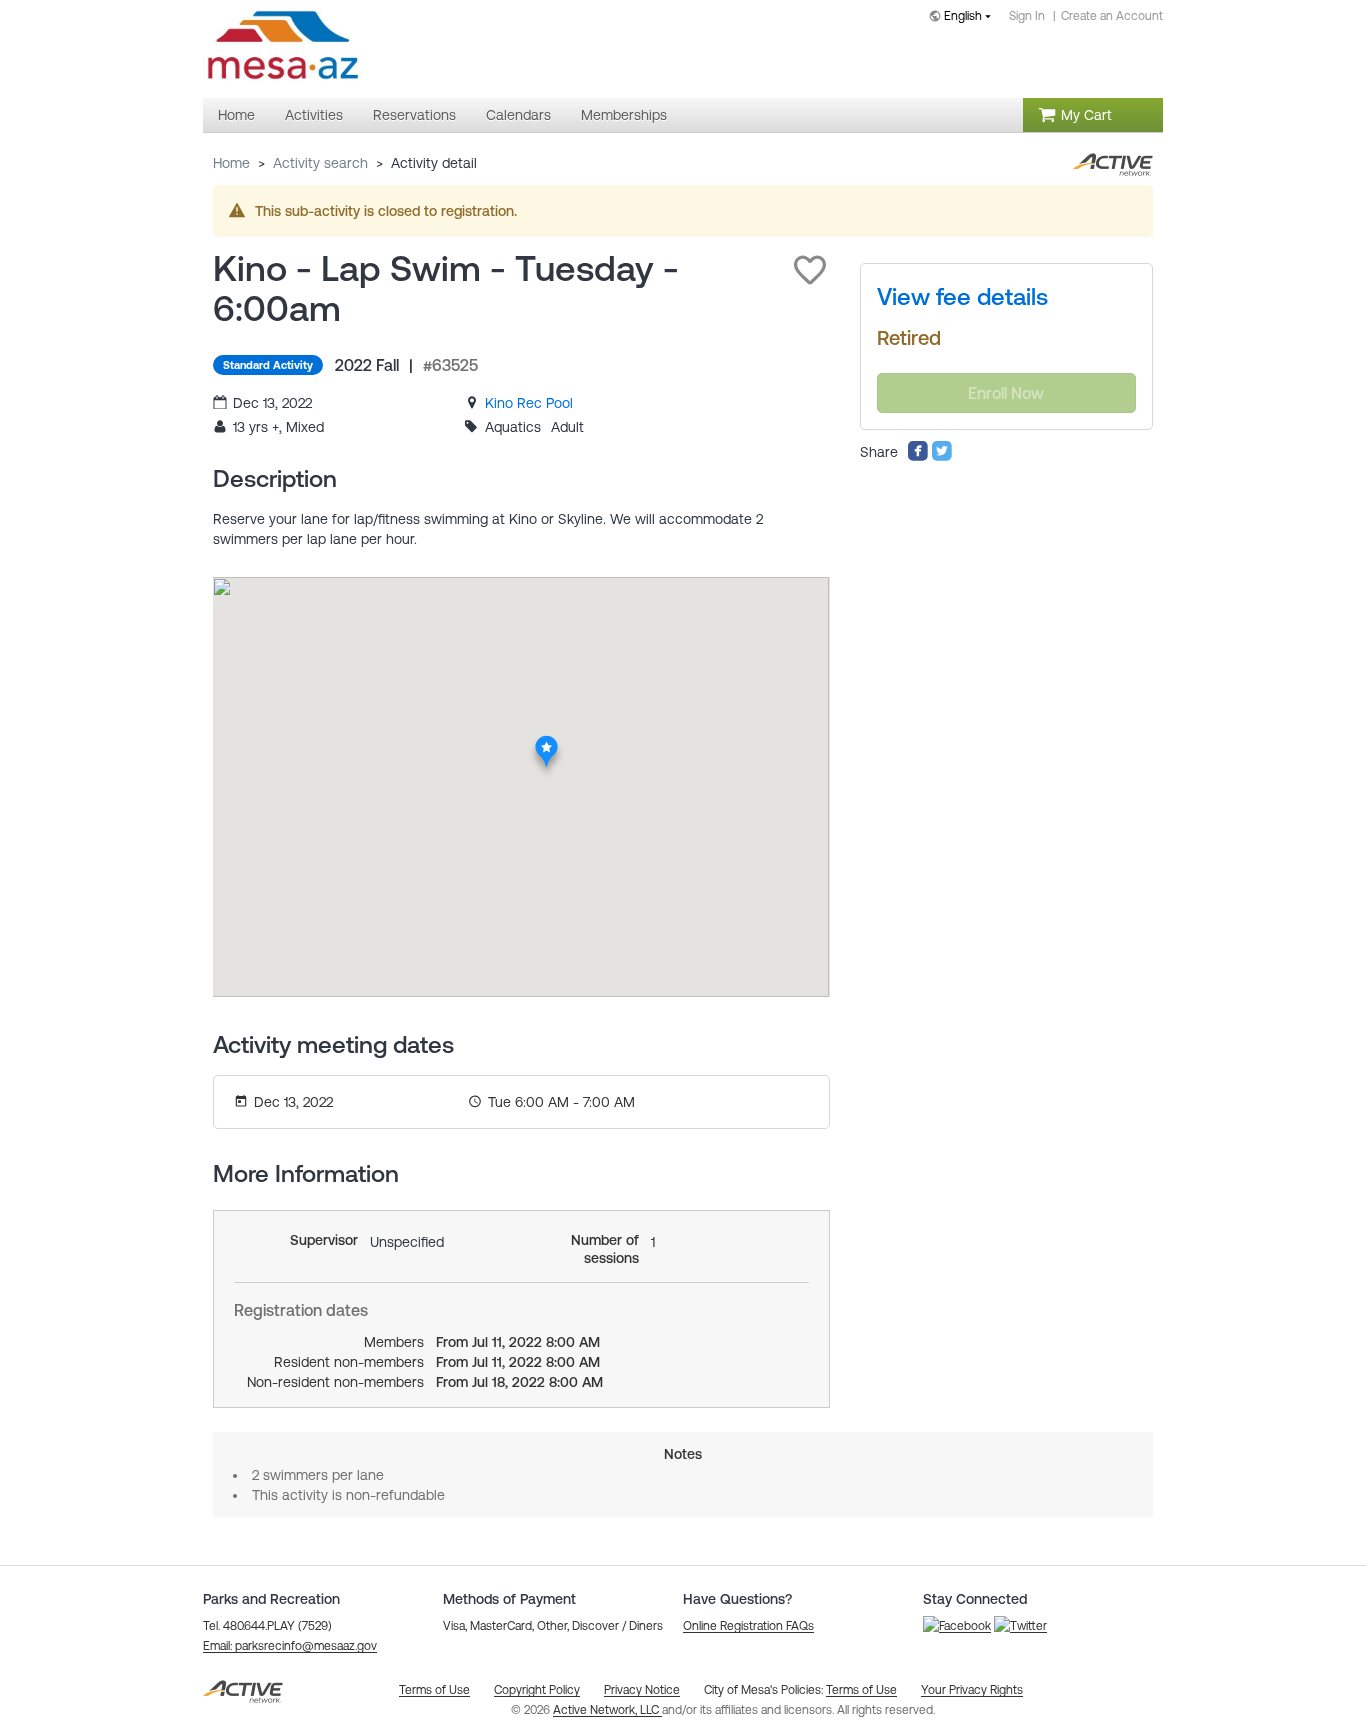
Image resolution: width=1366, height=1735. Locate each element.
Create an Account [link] (1112, 16)
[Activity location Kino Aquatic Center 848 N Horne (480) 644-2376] (546, 741)
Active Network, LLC (607, 1710)
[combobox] (964, 17)
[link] (529, 403)
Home (231, 163)
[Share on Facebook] (918, 457)
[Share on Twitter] (942, 457)
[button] (810, 270)
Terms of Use (861, 1690)
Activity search (320, 163)
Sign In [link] (1027, 16)
